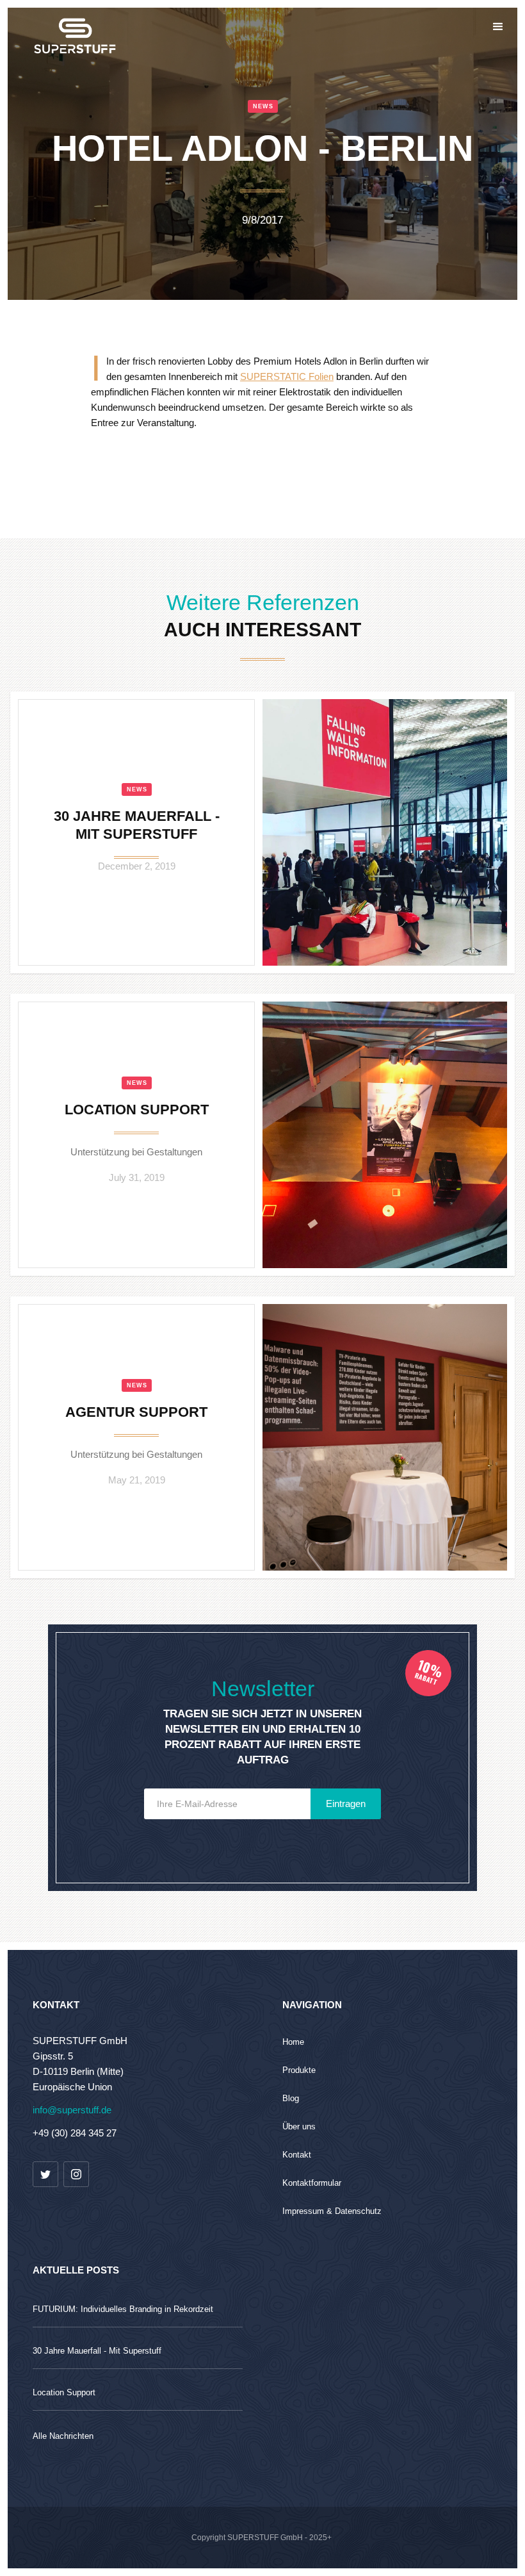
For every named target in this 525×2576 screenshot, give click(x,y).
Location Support (64, 2392)
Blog (291, 2098)
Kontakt (297, 2155)
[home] (23, 27)
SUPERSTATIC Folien (287, 376)
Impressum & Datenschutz (332, 2211)
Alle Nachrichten (63, 2436)
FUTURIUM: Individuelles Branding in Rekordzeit (123, 2309)
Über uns (299, 2126)
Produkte (299, 2070)
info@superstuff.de (72, 2110)
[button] (498, 27)
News (137, 789)
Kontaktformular (312, 2183)
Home (293, 2042)
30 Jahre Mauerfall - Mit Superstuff (97, 2351)
